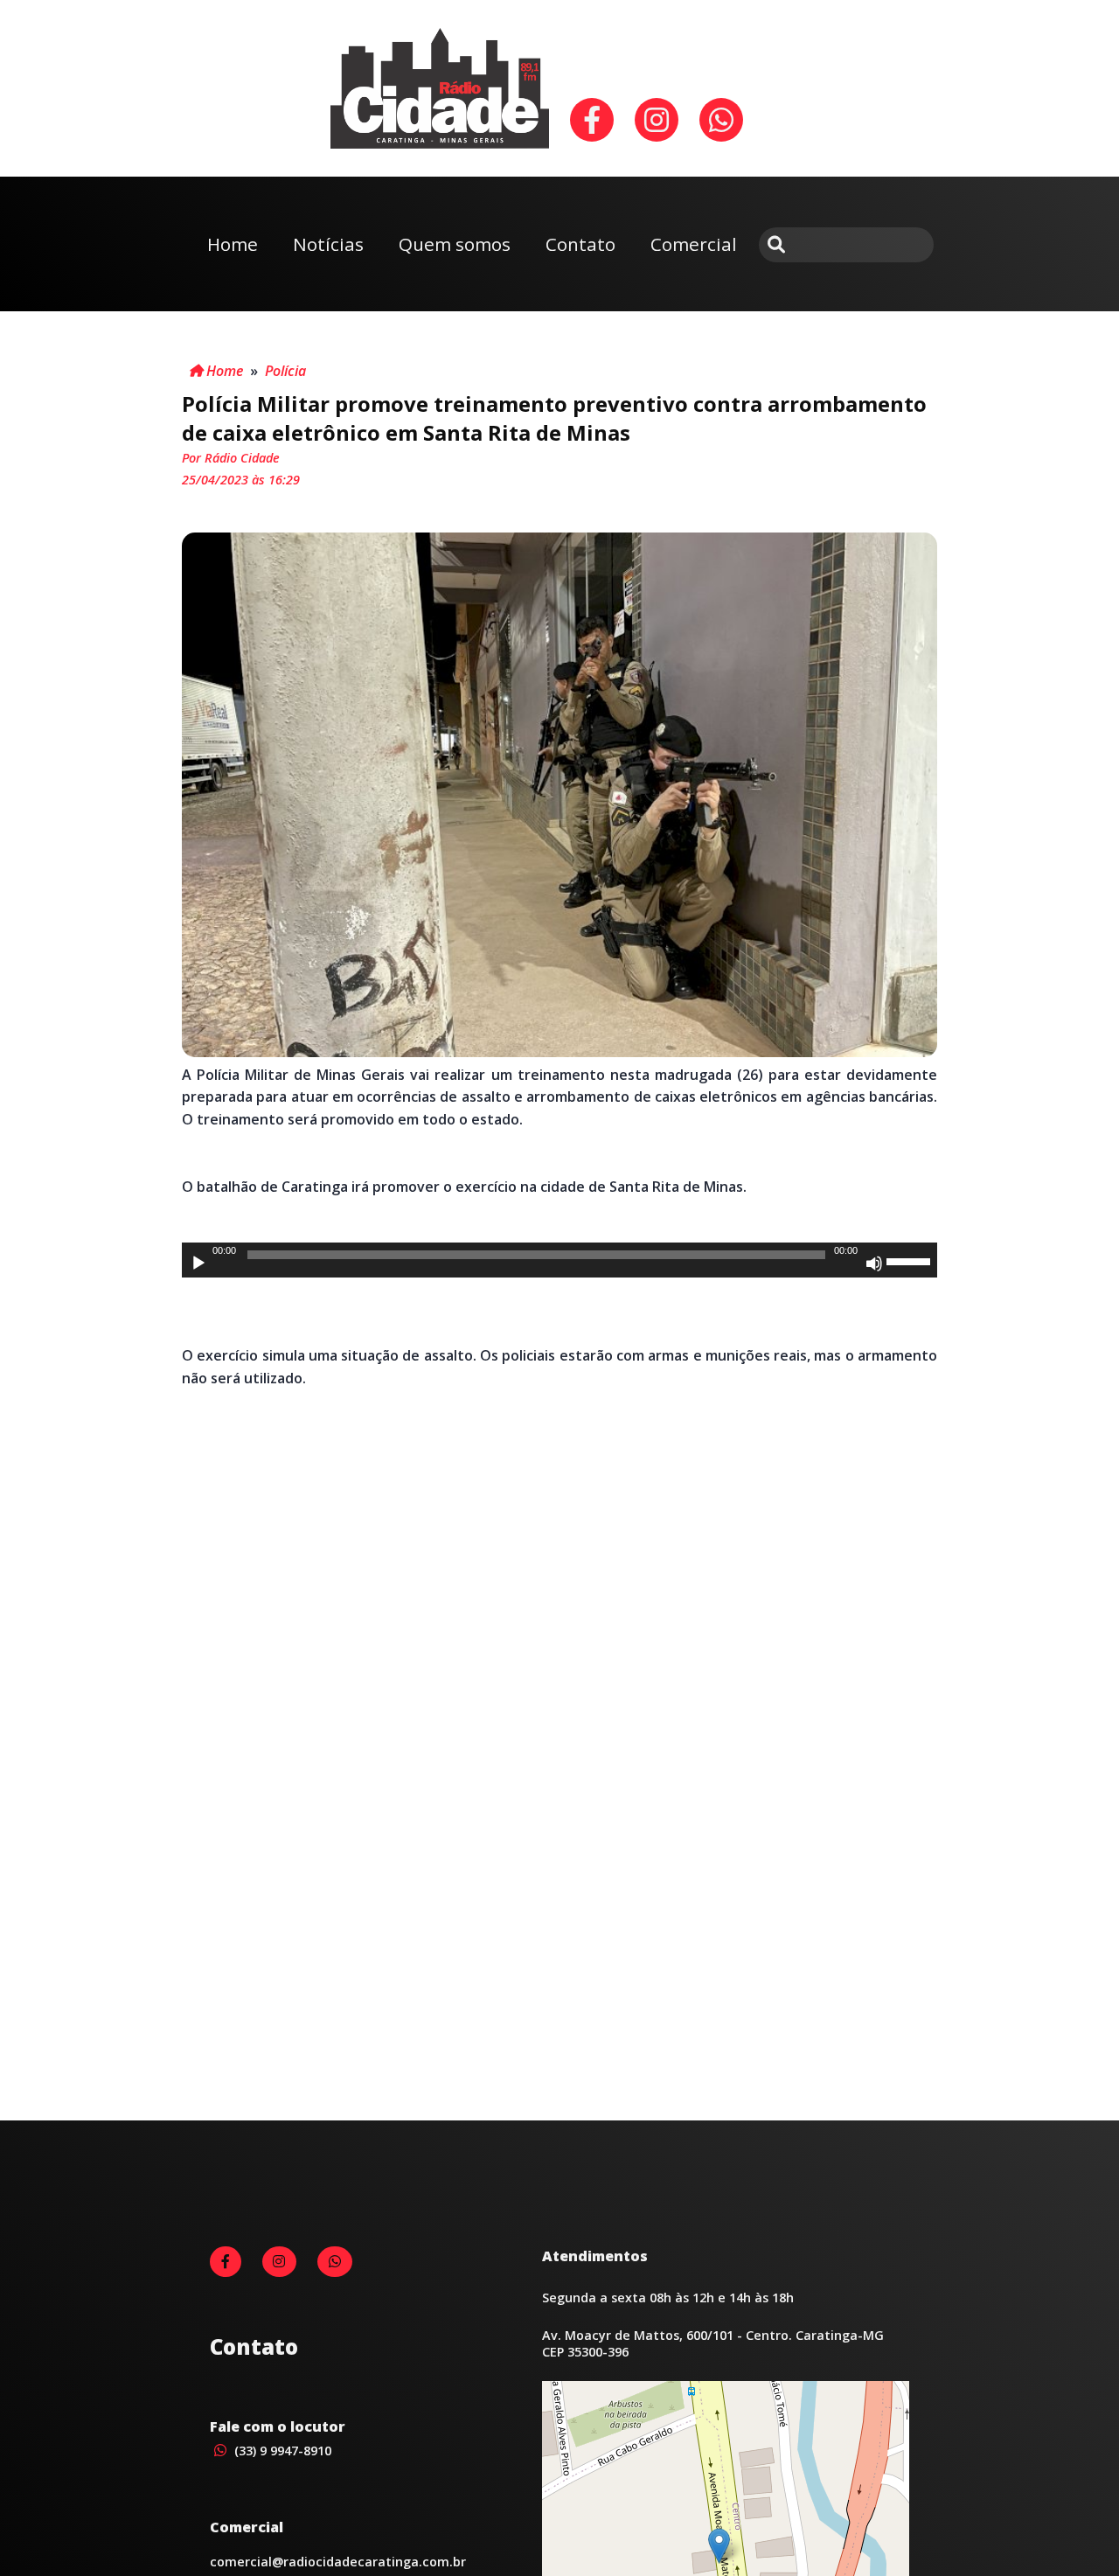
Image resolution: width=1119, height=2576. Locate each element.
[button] (719, 2546)
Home (233, 244)
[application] (559, 1260)
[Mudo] (874, 1264)
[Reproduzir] (198, 1264)
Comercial (694, 244)
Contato (580, 244)
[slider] (911, 1260)
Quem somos (455, 244)
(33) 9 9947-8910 (281, 2451)
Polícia (285, 371)
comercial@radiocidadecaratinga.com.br (338, 2562)
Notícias (328, 244)
